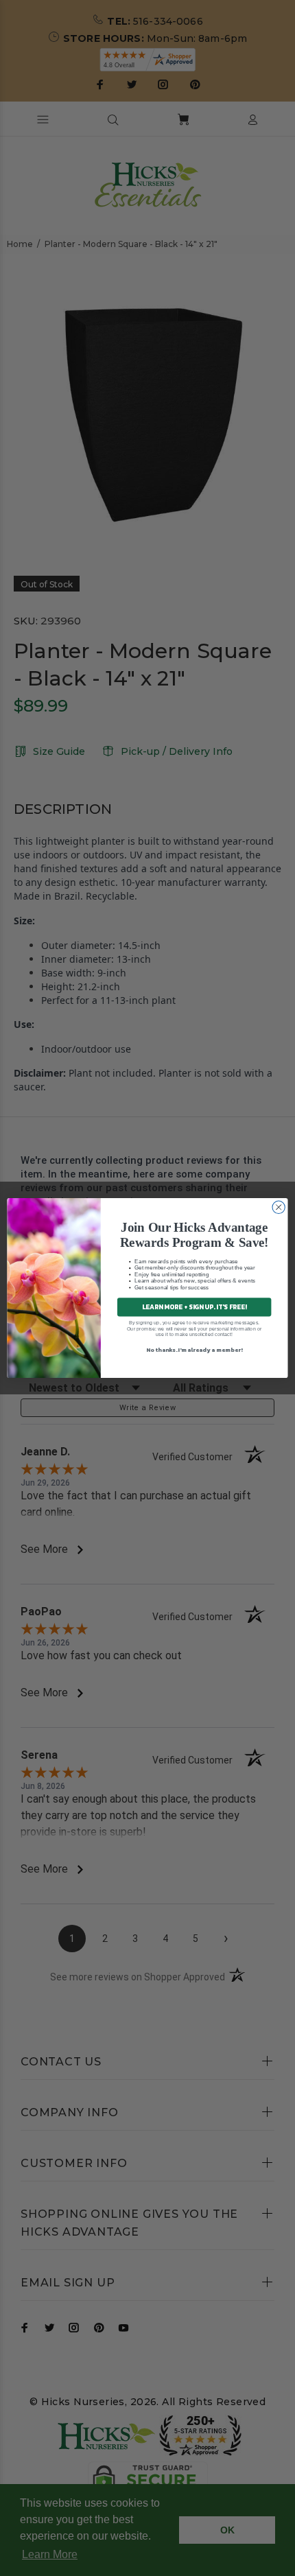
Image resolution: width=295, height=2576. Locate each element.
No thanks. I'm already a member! (194, 1349)
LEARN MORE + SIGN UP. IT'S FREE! (194, 1307)
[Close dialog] (279, 1207)
